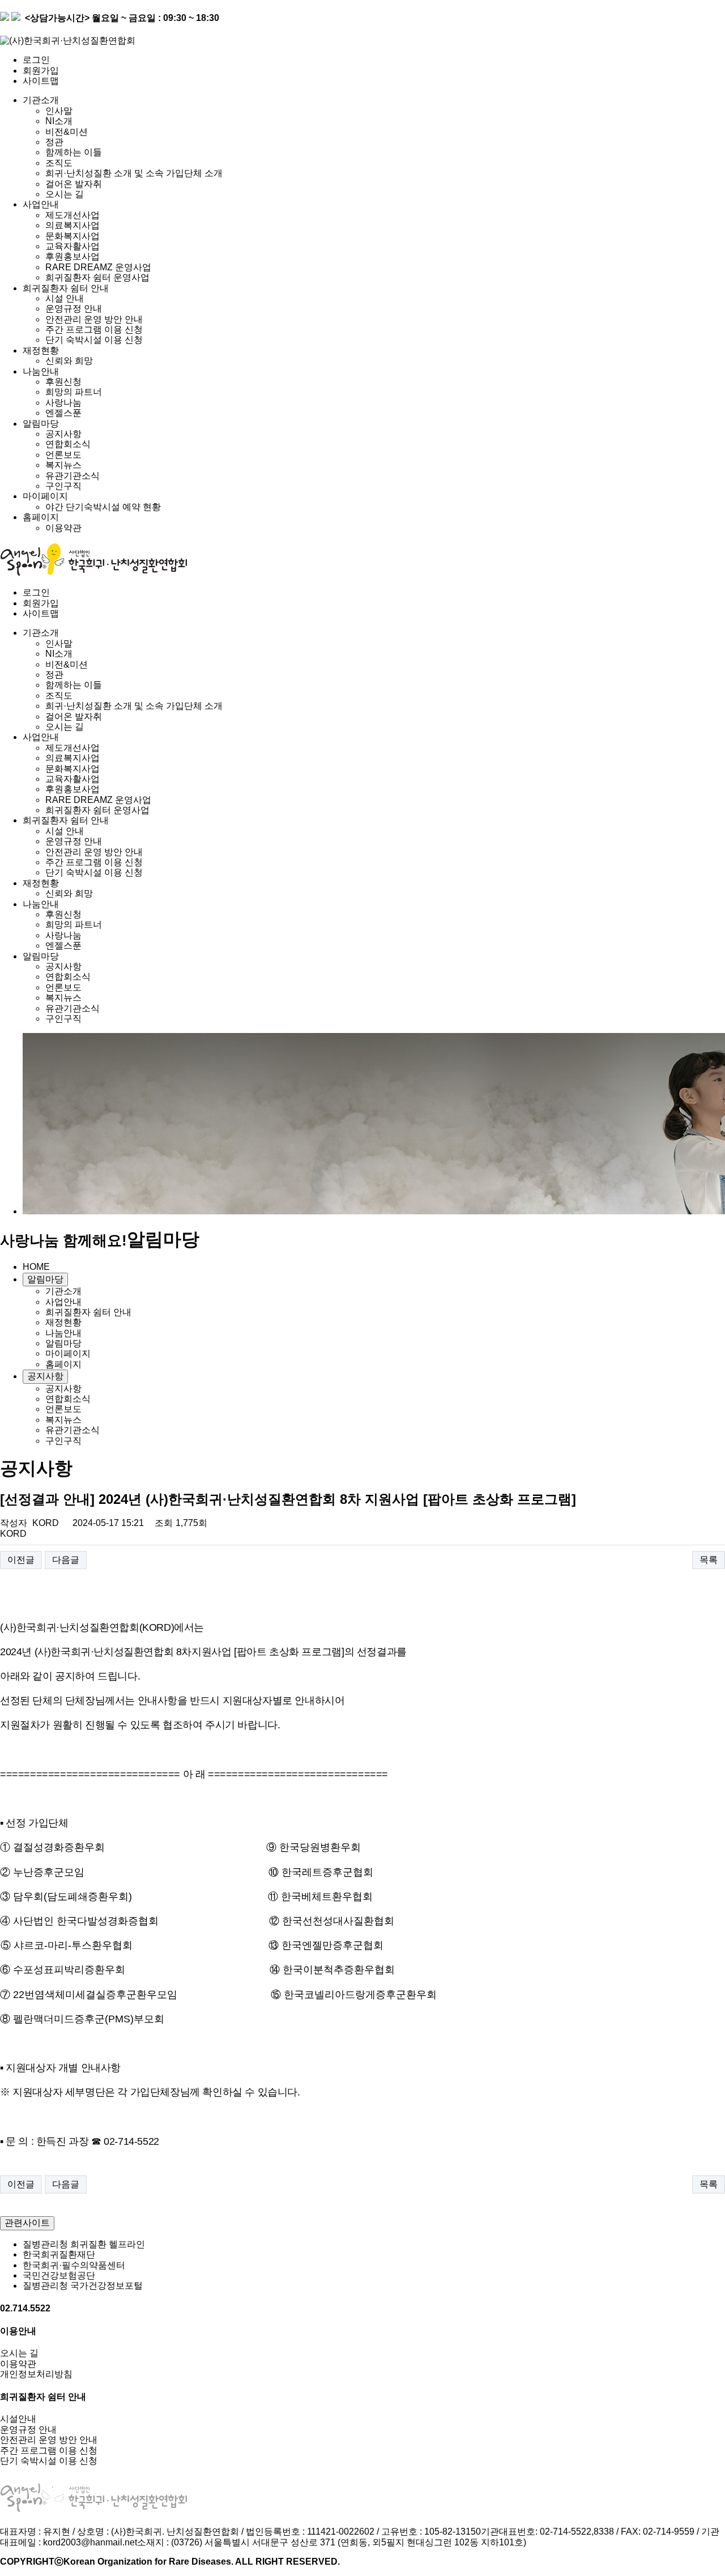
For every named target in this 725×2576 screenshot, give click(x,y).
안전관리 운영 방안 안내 (94, 319)
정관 (54, 142)
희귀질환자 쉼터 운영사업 (97, 277)
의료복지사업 (72, 225)
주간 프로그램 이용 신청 (94, 330)
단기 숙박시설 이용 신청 (94, 340)
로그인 (36, 60)
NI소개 (59, 121)
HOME (36, 1267)
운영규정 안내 (74, 309)
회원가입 (41, 71)
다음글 (66, 1560)
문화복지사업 (72, 236)
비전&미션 (67, 132)
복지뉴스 (63, 465)
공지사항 (63, 434)
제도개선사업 (72, 215)
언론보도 (63, 455)
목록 (709, 1560)
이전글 (21, 1560)
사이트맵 (41, 81)
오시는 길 (65, 194)
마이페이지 (45, 496)
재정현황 (41, 350)
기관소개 (41, 100)
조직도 (59, 163)
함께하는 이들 (74, 152)
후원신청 (63, 382)
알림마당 (41, 424)
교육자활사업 (72, 246)
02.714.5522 (25, 2308)
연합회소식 (68, 444)
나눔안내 (41, 371)
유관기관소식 (72, 476)
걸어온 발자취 (74, 184)
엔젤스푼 (63, 413)
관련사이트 (27, 2223)
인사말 (59, 111)
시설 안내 (65, 298)
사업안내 (41, 204)
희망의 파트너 (74, 392)
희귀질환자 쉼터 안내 (66, 288)
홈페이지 (41, 517)
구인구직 (63, 486)
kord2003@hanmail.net (90, 2542)
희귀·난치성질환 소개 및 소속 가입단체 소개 (134, 173)
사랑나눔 (63, 403)
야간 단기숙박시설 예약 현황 (103, 507)
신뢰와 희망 (69, 361)
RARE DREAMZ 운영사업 (98, 267)
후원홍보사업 (72, 256)
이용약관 (63, 528)
